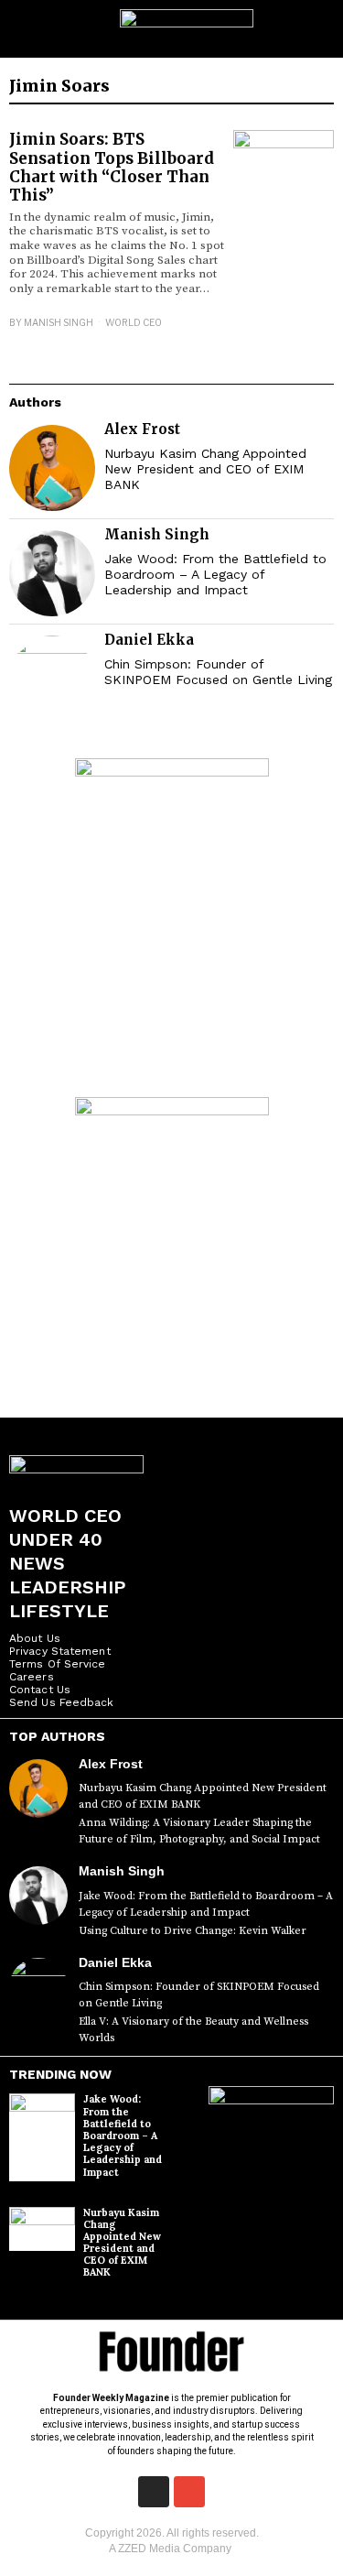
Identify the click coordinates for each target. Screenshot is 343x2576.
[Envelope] (189, 2492)
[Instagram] (154, 2492)
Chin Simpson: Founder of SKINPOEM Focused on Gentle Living (218, 672)
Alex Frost (142, 429)
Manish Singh (59, 322)
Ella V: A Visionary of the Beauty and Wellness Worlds (193, 2030)
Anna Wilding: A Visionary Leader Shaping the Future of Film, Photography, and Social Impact (199, 1831)
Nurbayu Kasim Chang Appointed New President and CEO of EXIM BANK (205, 469)
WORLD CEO (134, 322)
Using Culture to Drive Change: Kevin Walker (193, 1931)
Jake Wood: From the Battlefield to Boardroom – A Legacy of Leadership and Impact (215, 574)
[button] (322, 29)
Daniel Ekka (149, 640)
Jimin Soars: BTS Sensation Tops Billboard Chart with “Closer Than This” (112, 167)
